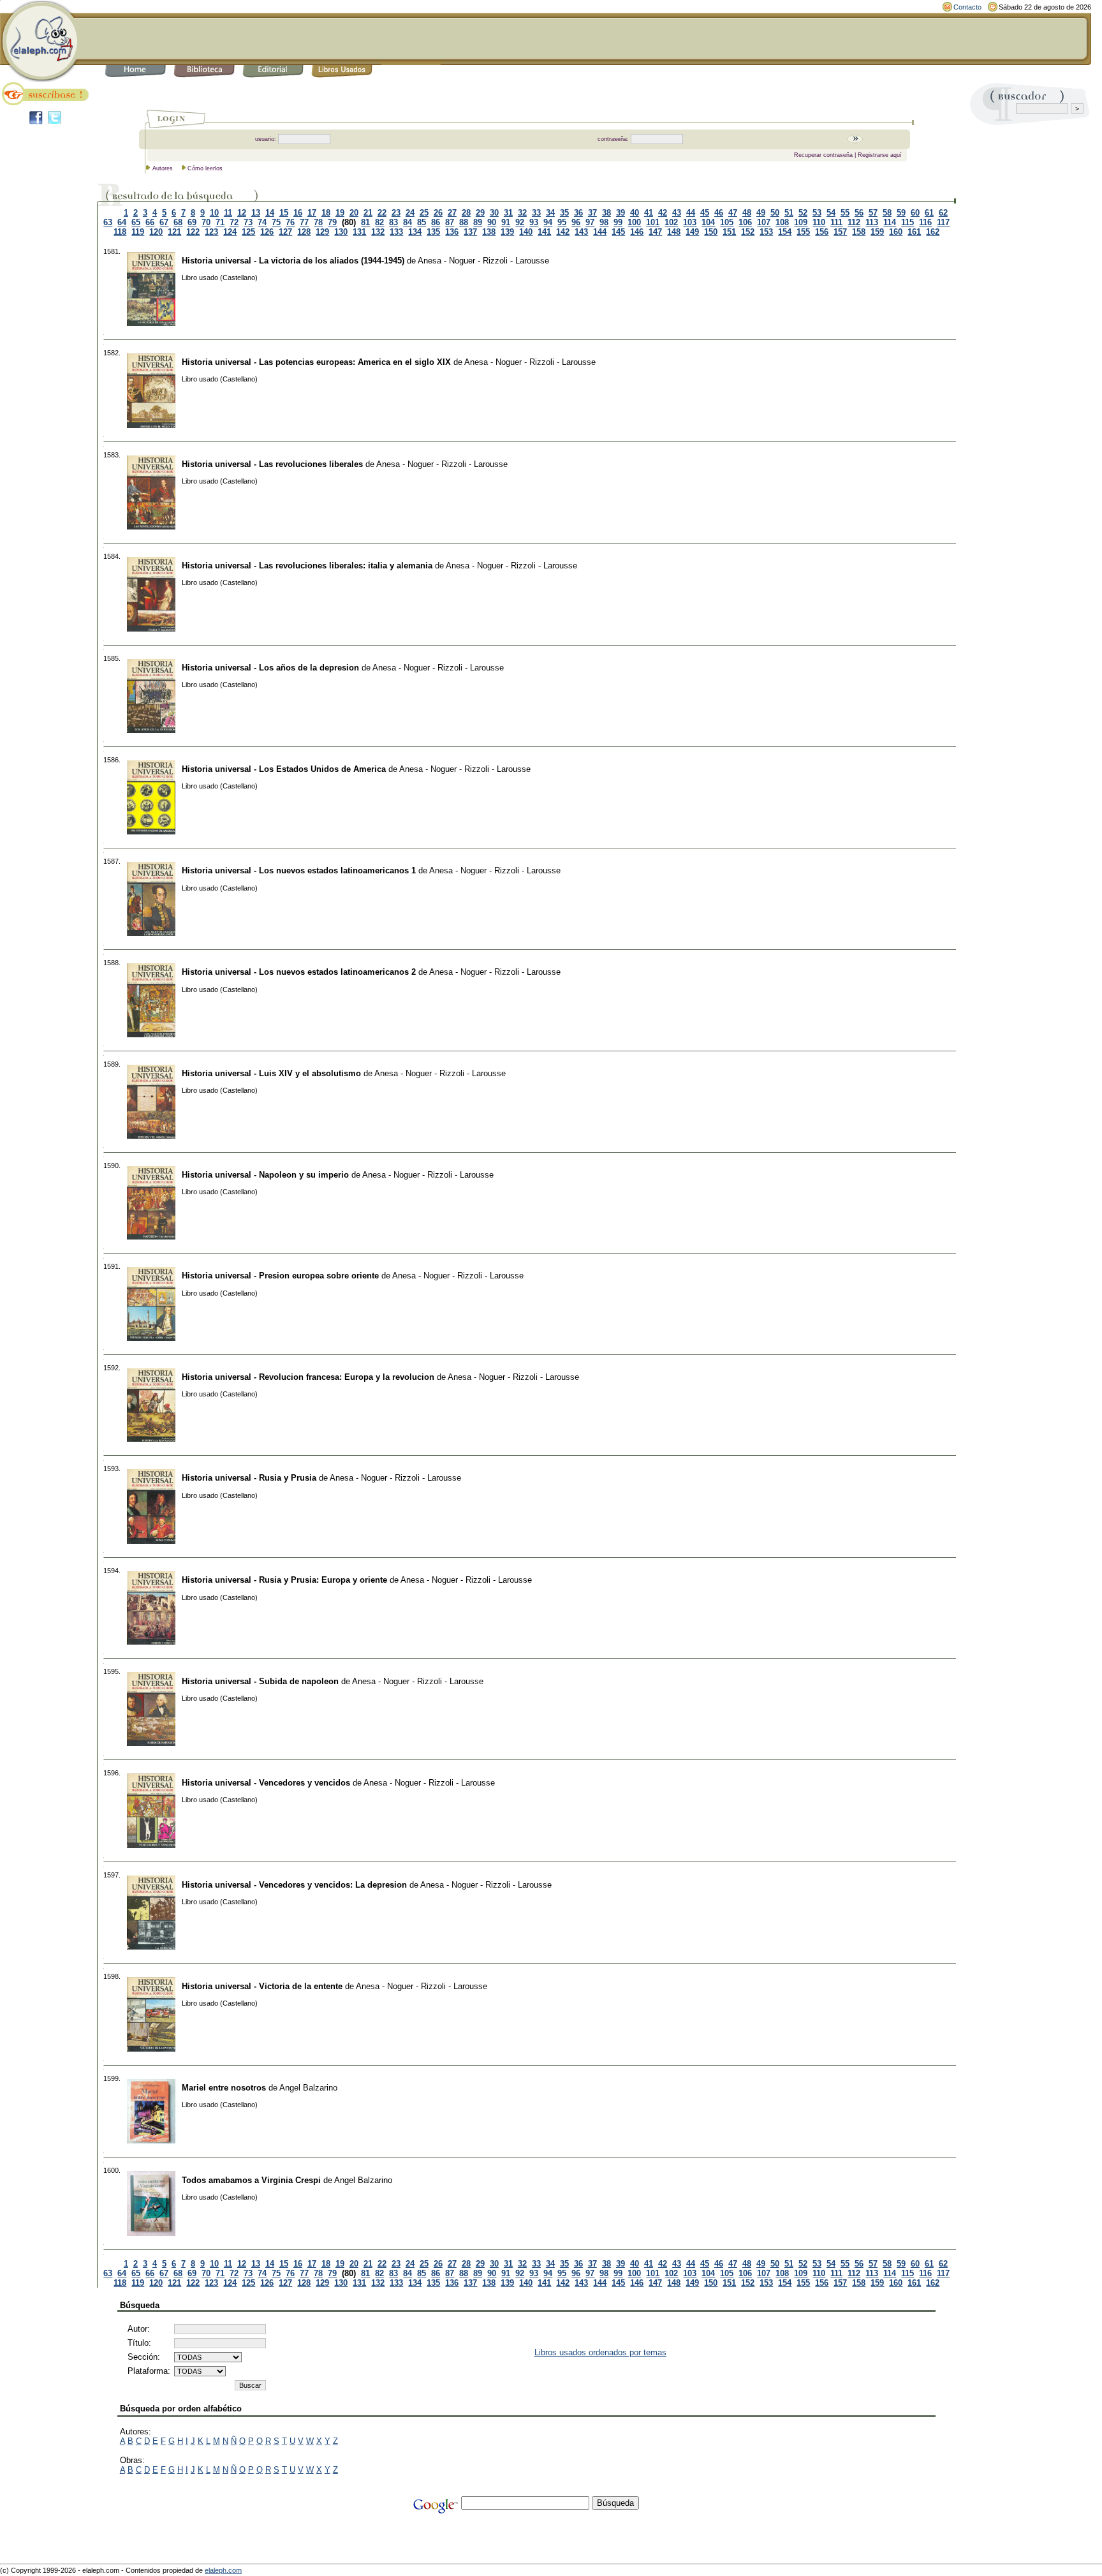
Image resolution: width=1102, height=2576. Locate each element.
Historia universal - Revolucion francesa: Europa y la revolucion (308, 1377)
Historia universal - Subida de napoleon (260, 1681)
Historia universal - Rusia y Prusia (249, 1478)
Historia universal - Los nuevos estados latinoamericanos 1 (299, 870)
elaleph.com (223, 2570)
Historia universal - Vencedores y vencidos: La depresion (294, 1885)
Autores (163, 168)
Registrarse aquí (880, 155)
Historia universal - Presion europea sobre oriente (280, 1276)
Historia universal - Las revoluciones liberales (272, 464)
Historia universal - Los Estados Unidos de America (284, 769)
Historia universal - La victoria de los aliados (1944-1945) (293, 261)
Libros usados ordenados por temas (600, 2352)
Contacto (967, 7)
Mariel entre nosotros (224, 2088)
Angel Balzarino (308, 2088)
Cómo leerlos (205, 168)
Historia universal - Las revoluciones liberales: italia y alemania (307, 566)
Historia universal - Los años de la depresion (270, 668)
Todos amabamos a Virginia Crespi (251, 2180)
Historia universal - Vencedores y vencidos (266, 1783)
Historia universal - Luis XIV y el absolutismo (271, 1073)
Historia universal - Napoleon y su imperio (265, 1175)
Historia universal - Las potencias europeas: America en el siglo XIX (316, 362)
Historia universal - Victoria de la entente (262, 1986)
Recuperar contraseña (823, 155)
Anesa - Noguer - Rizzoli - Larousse (483, 261)
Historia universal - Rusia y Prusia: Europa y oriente (284, 1580)
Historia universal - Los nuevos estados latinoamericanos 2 (299, 972)
